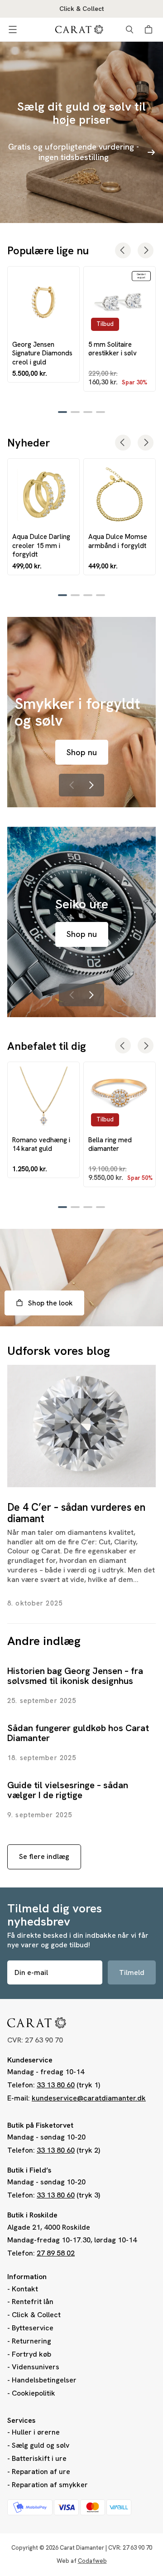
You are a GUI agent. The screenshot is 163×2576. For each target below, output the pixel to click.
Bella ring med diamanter (110, 1144)
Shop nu (82, 752)
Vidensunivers (36, 2367)
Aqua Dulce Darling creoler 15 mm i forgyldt (41, 545)
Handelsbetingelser (44, 2380)
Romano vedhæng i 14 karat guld (41, 1144)
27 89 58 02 (56, 2253)
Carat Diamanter (82, 2548)
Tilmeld (132, 1972)
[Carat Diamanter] (79, 29)
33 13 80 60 (56, 2085)
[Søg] (129, 29)
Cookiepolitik (34, 2393)
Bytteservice (33, 2328)
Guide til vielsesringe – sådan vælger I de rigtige (68, 1790)
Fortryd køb (31, 2354)
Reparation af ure (41, 2472)
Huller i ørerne (36, 2432)
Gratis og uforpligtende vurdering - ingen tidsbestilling (74, 152)
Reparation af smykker (50, 2485)
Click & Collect (36, 2315)
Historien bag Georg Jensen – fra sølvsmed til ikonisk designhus (75, 1676)
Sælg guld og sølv (41, 2445)
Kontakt (25, 2289)
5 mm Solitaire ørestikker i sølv (113, 349)
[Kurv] (150, 29)
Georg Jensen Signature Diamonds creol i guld (42, 353)
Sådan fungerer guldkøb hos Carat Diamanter (78, 1733)
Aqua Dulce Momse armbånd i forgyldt (118, 541)
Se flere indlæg (44, 1856)
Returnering (31, 2341)
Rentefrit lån (33, 2302)
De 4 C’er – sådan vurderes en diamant (76, 1513)
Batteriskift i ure (39, 2458)
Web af (82, 2561)
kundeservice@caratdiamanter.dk (89, 2098)
